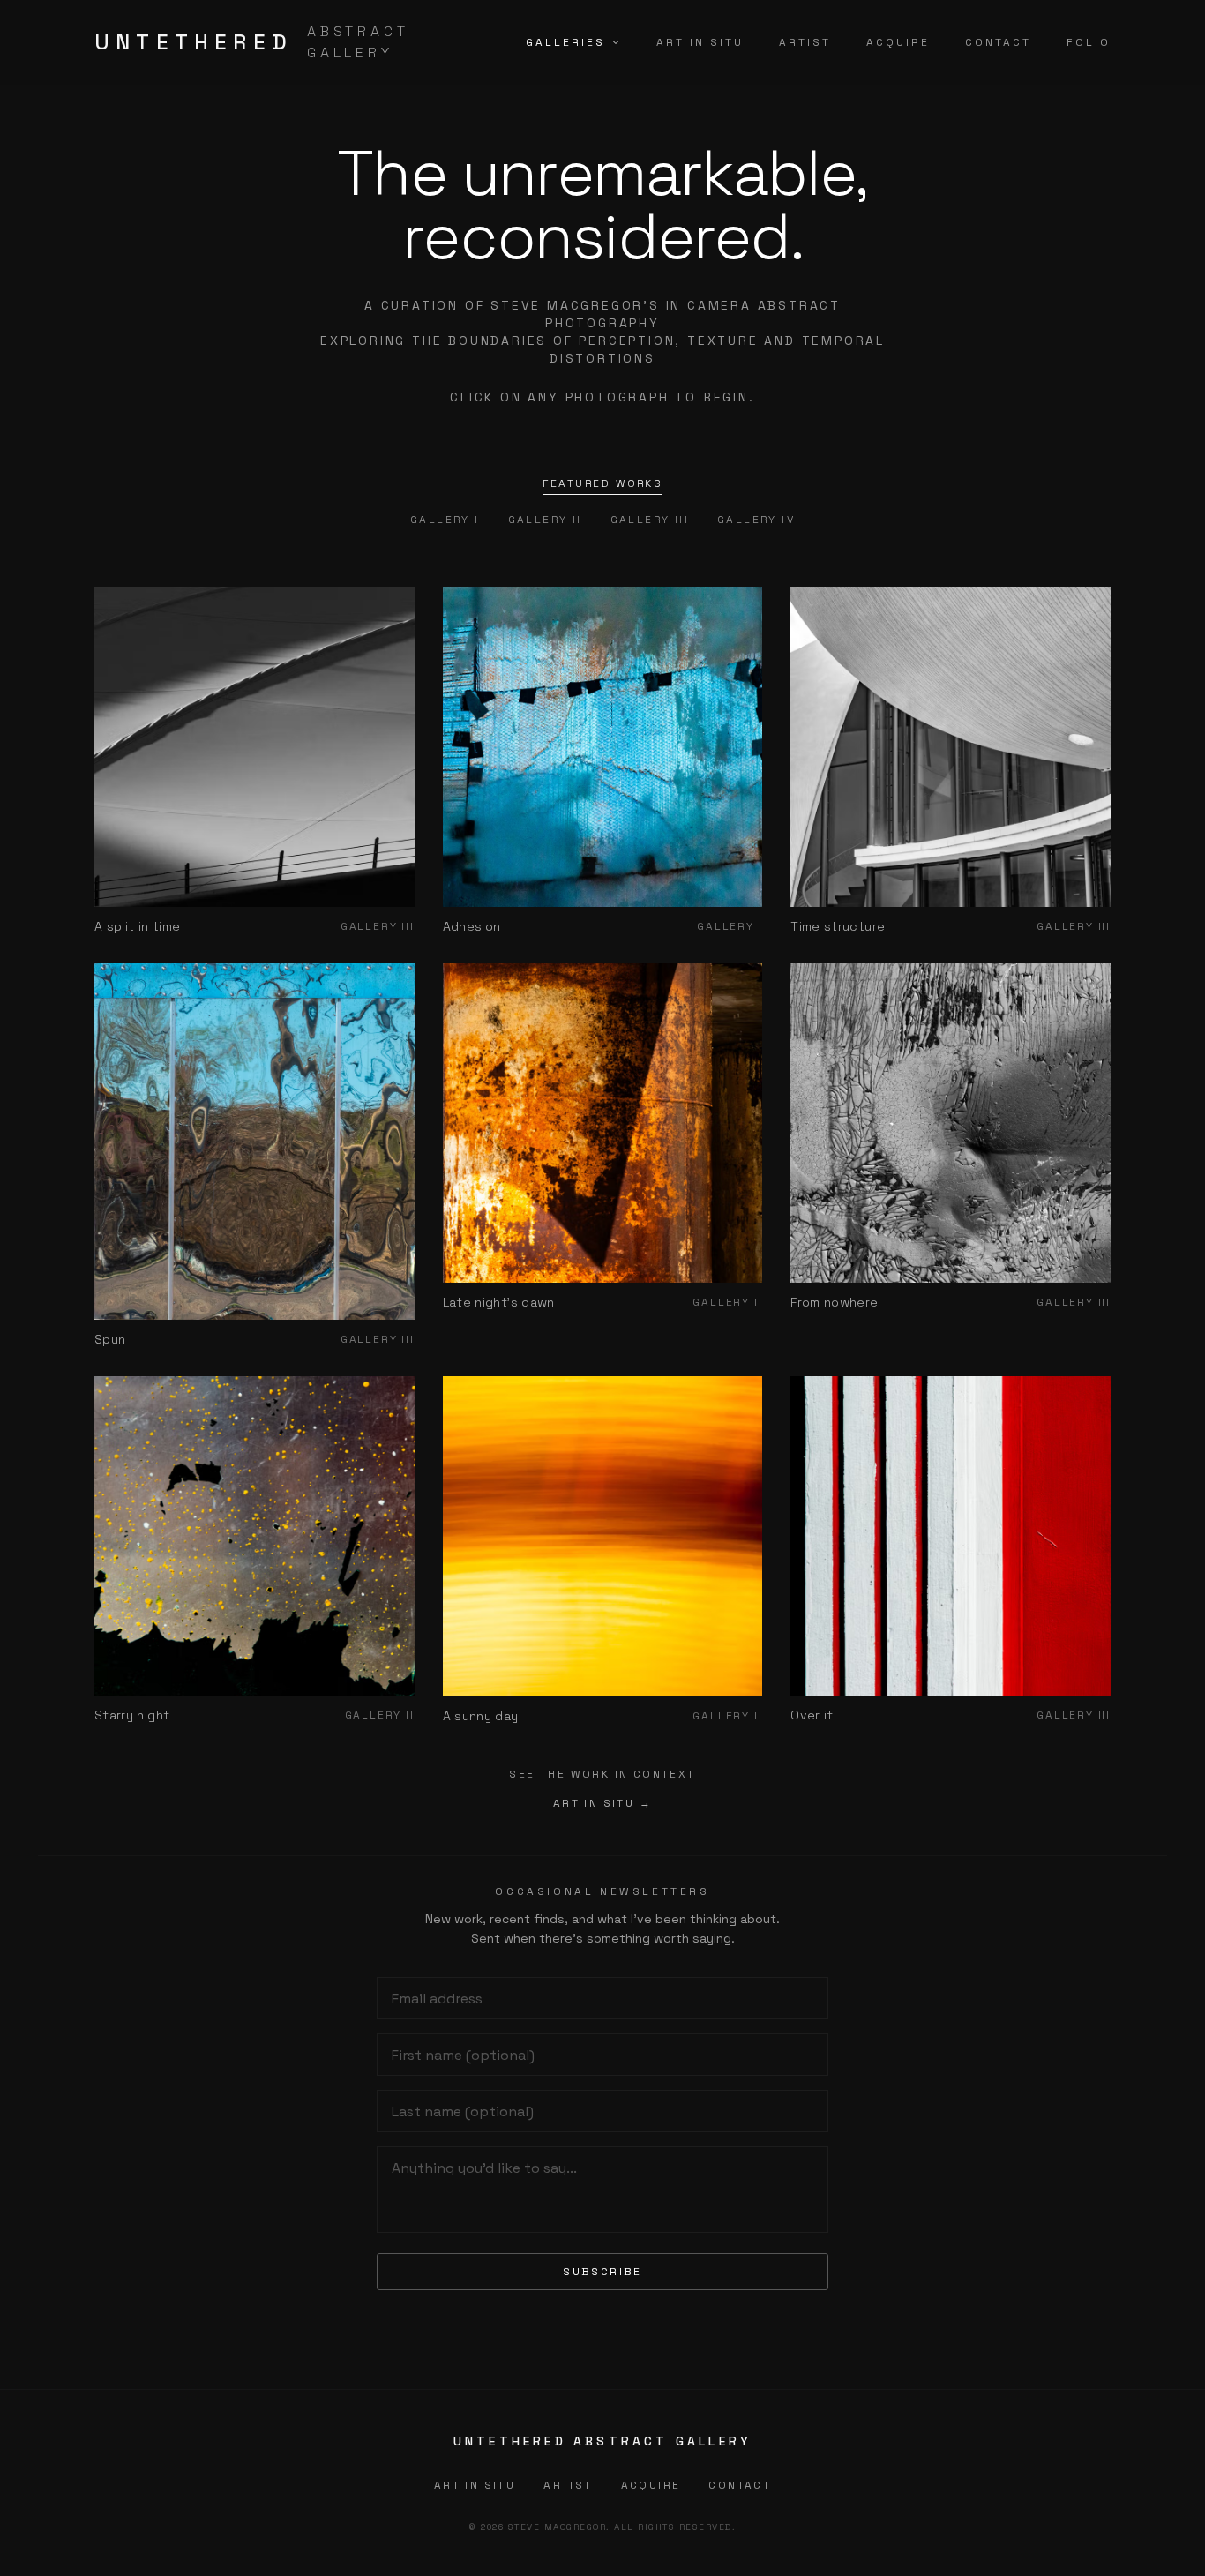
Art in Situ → (602, 1803)
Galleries (565, 42)
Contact (998, 42)
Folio (1089, 42)
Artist (805, 42)
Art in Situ (700, 42)
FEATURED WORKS (603, 483)
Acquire (898, 42)
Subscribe (602, 2272)
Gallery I (445, 520)
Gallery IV (756, 520)
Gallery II (545, 520)
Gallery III (650, 520)
